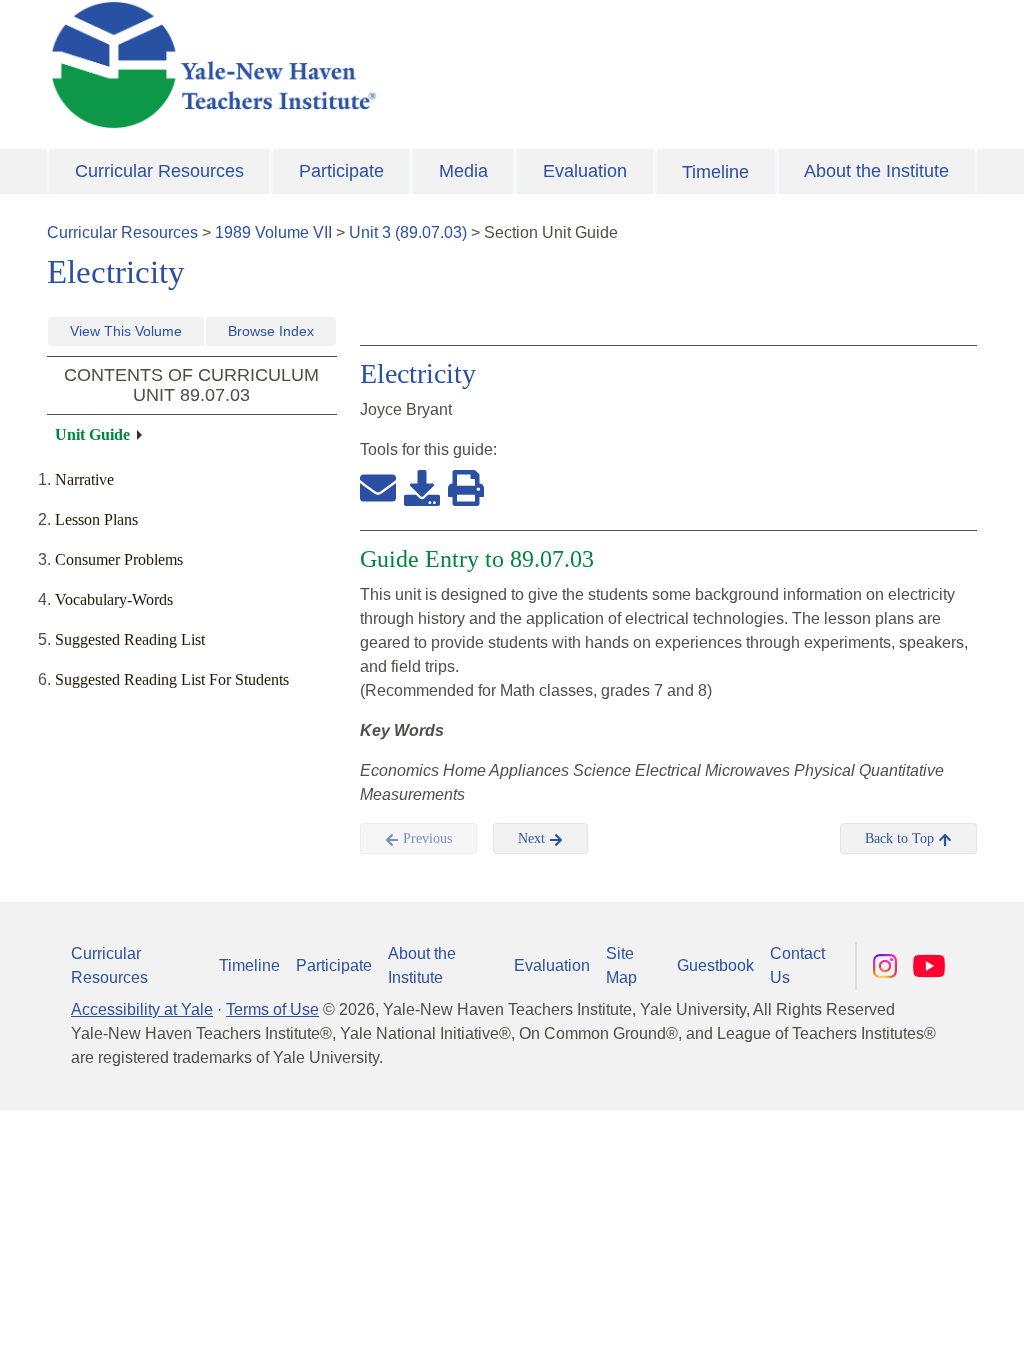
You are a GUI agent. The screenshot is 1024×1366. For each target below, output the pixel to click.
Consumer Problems (119, 559)
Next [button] (533, 838)
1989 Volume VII (273, 232)
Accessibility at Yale (142, 1009)
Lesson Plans (96, 519)
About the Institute (876, 171)
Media (463, 171)
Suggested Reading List (130, 639)
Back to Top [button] (901, 838)
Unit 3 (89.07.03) (408, 232)
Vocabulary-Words (114, 599)
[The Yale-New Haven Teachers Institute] (352, 65)
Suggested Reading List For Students (172, 679)
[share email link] (378, 487)
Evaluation (585, 171)
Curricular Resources (159, 171)
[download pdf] (422, 487)
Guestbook (715, 965)
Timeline (715, 172)
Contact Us (797, 965)
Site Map (621, 965)
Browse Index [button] (271, 331)
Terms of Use (272, 1009)
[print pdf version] (466, 487)
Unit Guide (92, 434)
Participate (341, 171)
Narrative (84, 479)
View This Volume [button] (126, 331)
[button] (909, 1331)
